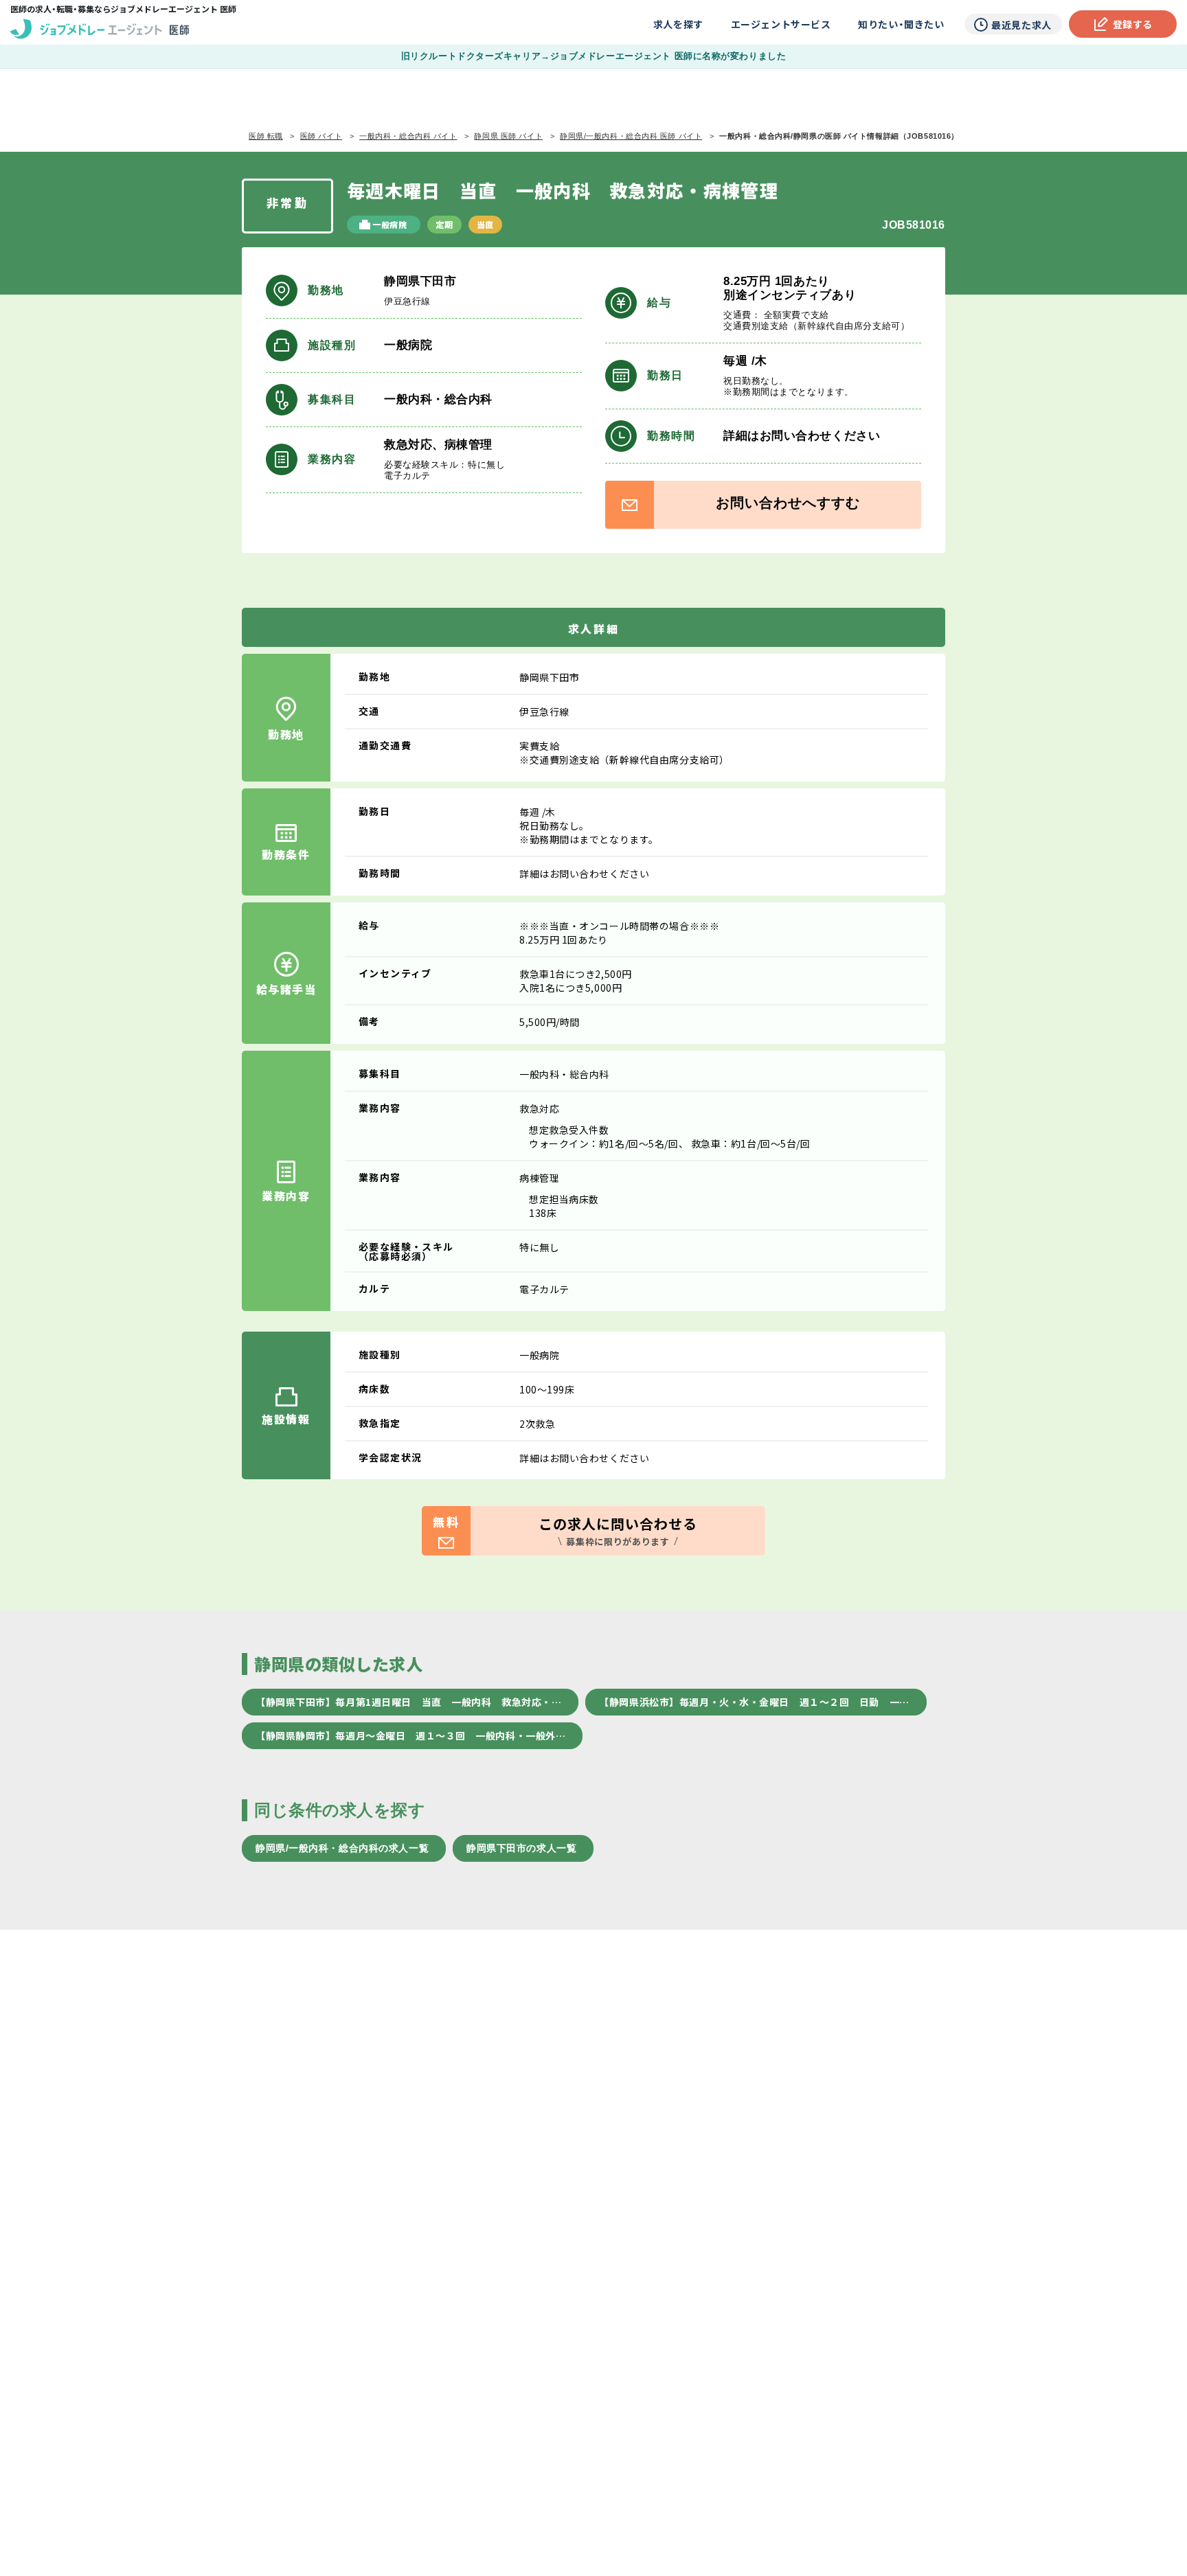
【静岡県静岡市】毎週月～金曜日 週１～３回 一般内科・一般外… (410, 1735)
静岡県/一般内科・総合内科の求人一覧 (342, 1848)
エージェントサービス (781, 24)
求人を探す (678, 24)
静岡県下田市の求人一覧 (521, 1848)
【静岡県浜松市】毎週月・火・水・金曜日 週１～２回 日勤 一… (754, 1702)
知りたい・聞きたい (901, 24)
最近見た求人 (1021, 25)
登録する (1133, 24)
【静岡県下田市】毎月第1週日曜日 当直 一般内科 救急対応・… (408, 1702)
